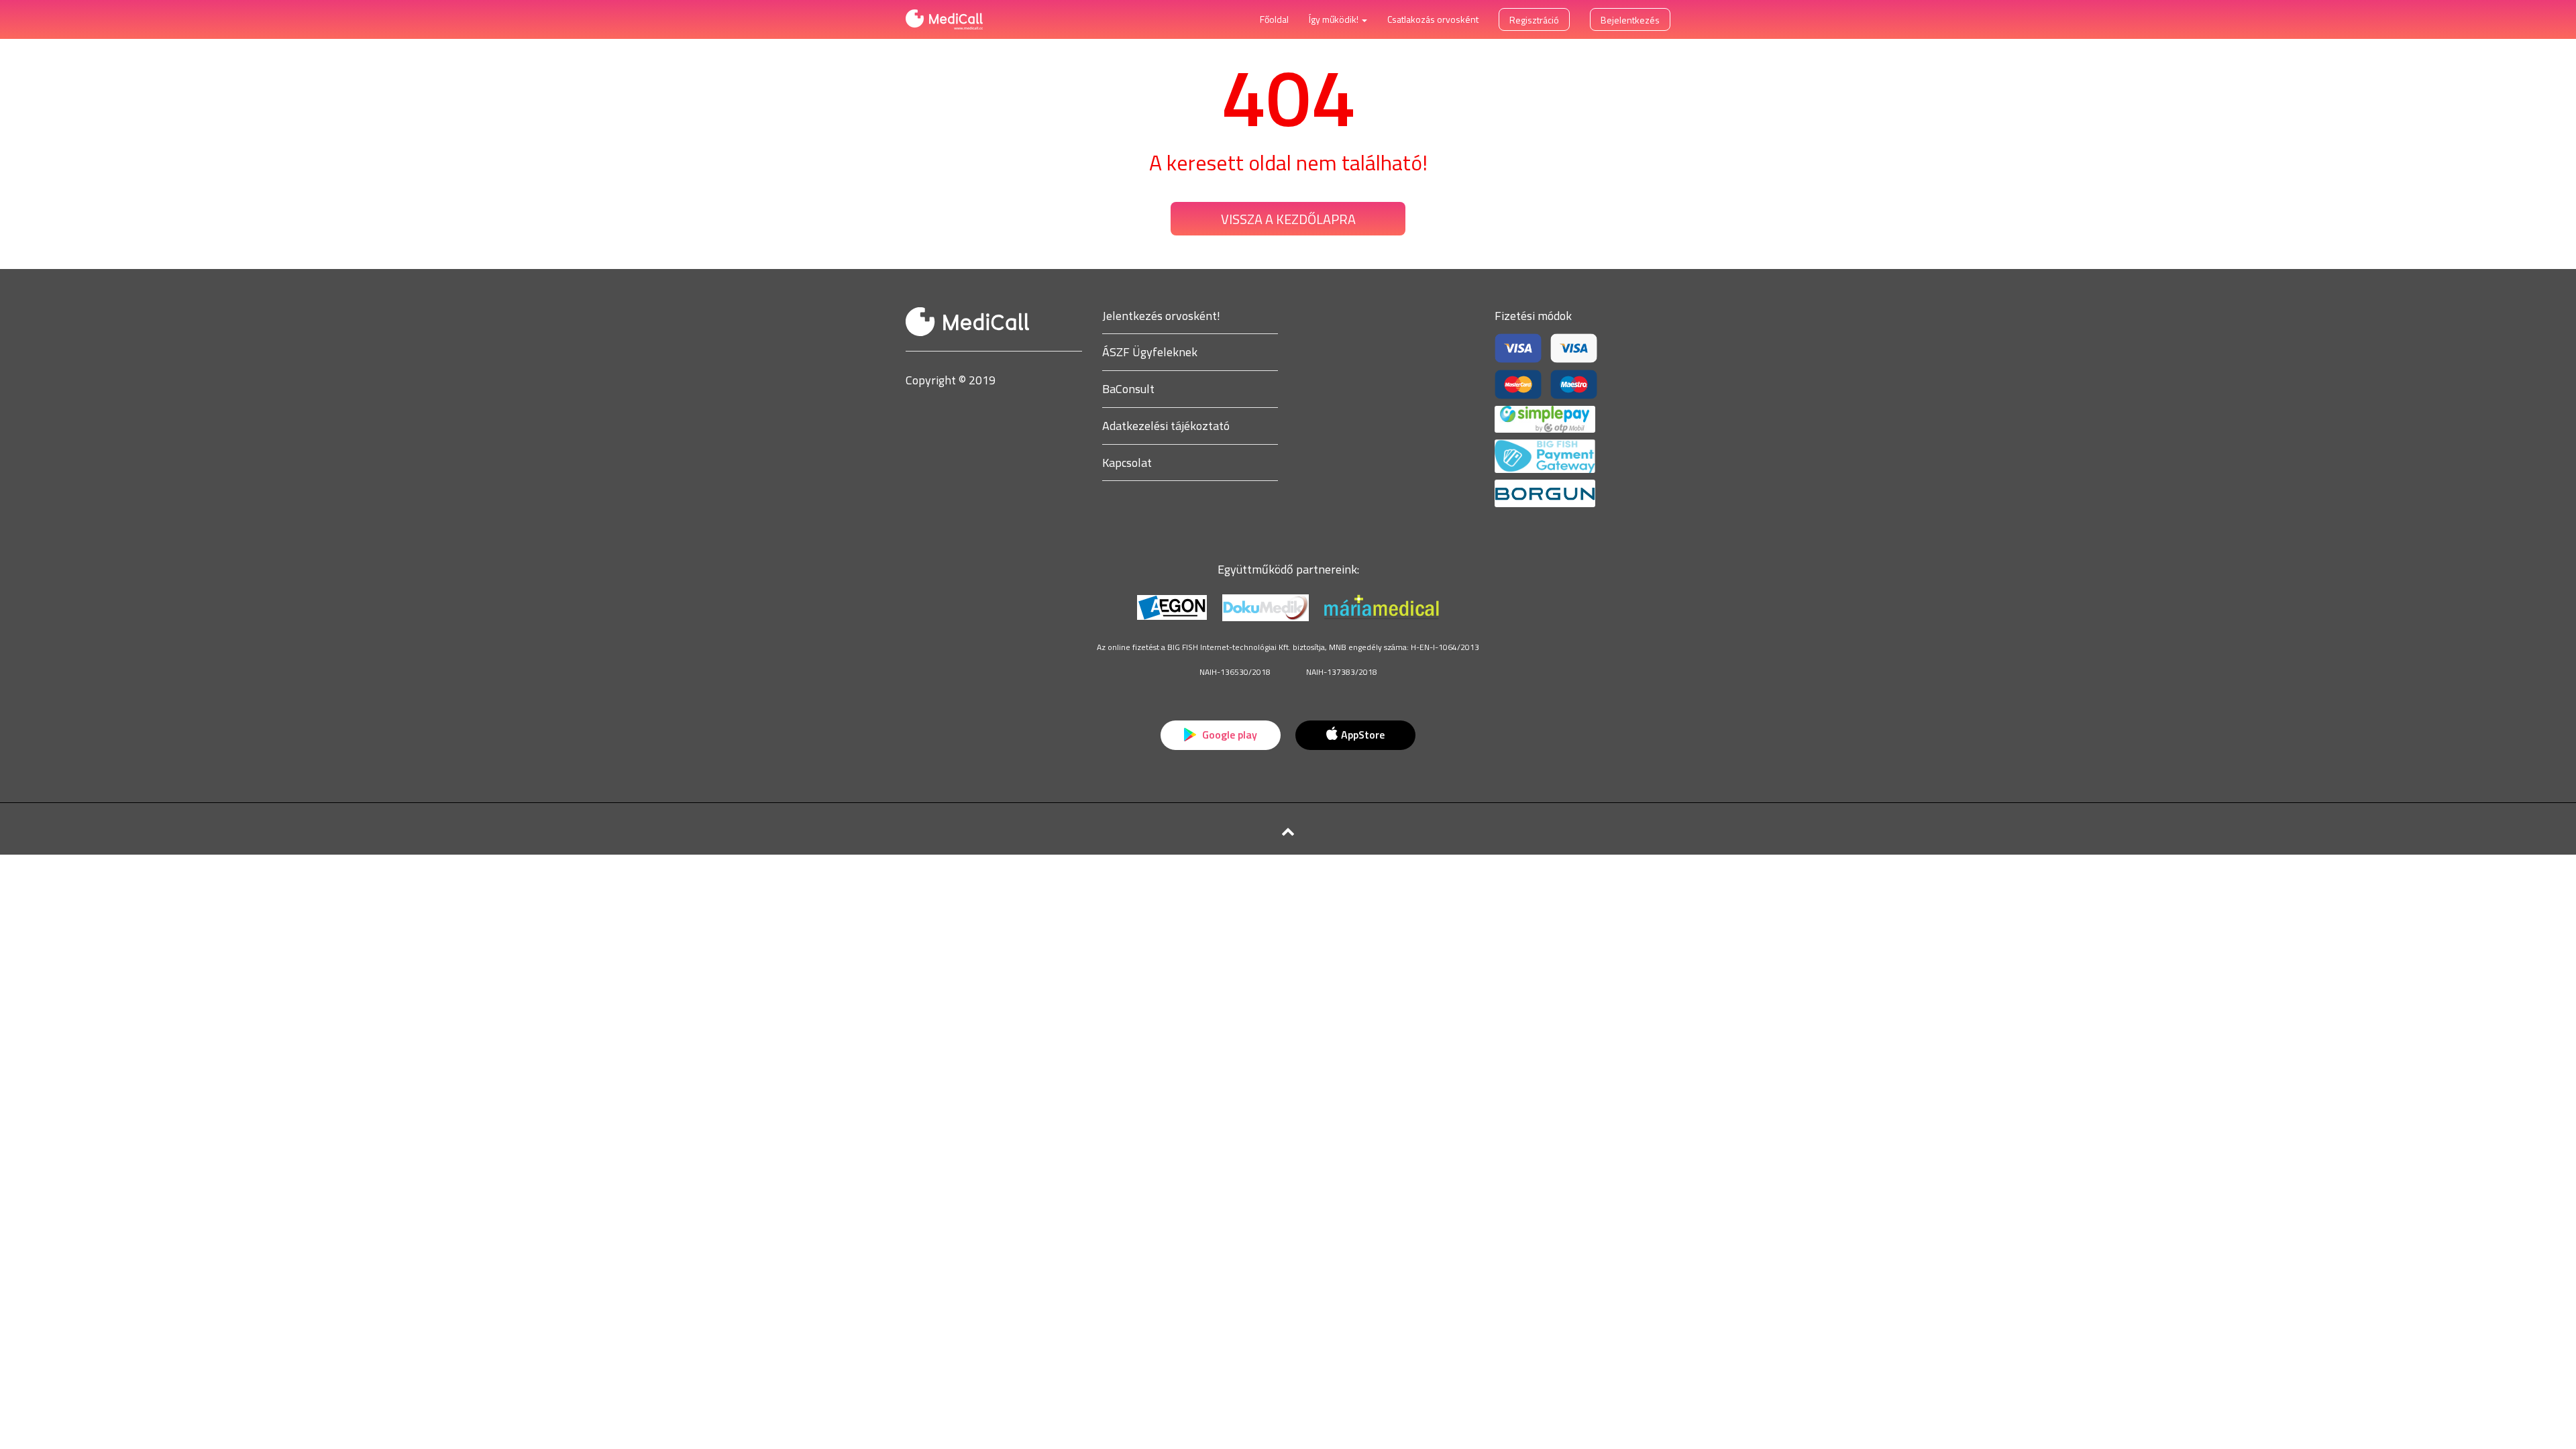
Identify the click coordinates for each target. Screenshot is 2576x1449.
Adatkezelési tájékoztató (1166, 426)
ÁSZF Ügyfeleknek (1150, 352)
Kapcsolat (1127, 463)
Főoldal (1274, 19)
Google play (1228, 735)
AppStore (1363, 735)
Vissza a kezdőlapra (1288, 219)
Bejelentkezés (1630, 20)
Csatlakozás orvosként (1433, 19)
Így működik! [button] (1335, 19)
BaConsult (1128, 389)
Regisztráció (1534, 20)
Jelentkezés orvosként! (1161, 316)
